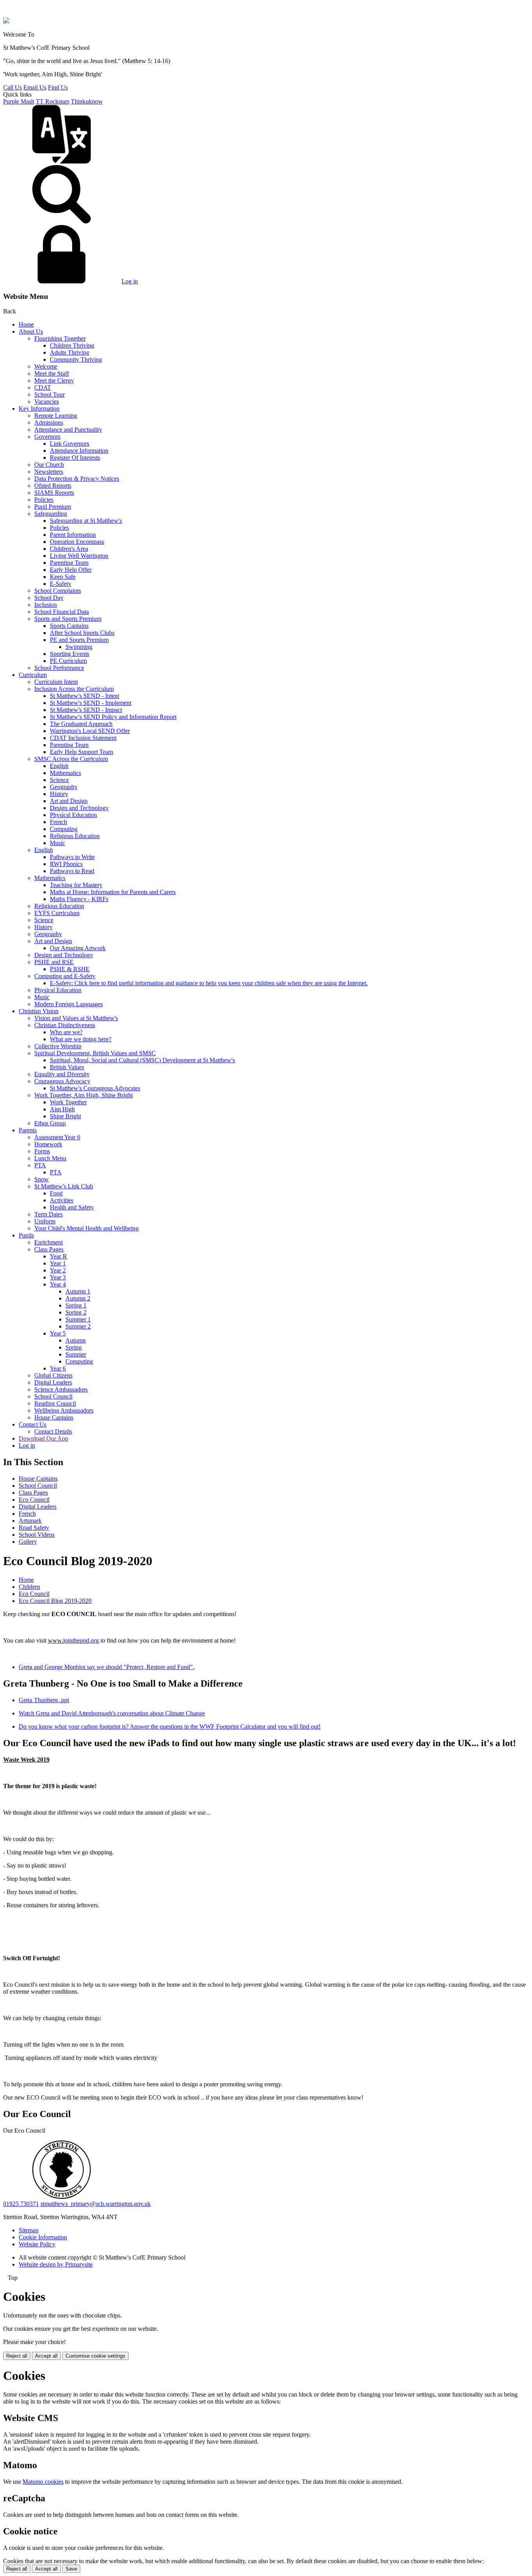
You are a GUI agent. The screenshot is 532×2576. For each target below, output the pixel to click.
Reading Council (55, 1403)
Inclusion (46, 605)
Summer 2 (78, 1326)
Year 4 (58, 1284)
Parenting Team (69, 563)
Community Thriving (76, 359)
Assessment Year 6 (57, 1137)
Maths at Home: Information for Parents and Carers (113, 892)
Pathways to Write (72, 857)
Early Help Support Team (81, 752)
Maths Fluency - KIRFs (79, 899)
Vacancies (47, 402)
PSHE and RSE (54, 962)
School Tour (49, 394)
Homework (48, 1144)
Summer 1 (78, 1319)
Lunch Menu (50, 1158)
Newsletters (49, 472)
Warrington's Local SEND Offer (90, 731)
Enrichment (48, 1242)
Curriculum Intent (56, 682)
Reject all (17, 2356)
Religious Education (75, 836)
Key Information (39, 409)
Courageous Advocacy (62, 1081)
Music (57, 843)
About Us (31, 331)
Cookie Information (43, 2237)
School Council (53, 1396)
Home (26, 324)
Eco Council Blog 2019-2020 (55, 1601)
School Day (49, 598)
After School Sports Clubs (82, 633)
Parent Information (73, 535)
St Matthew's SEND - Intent (85, 696)
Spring (74, 1347)
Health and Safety (72, 1207)
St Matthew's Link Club (64, 1186)
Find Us (58, 87)
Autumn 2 (78, 1298)
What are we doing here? (81, 1039)
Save (71, 2569)
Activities (62, 1200)
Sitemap (29, 2230)
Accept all (46, 2356)
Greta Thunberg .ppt (44, 1700)
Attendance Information (79, 451)
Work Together (68, 1102)
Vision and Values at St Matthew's (76, 1018)
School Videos (37, 1535)
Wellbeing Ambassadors (64, 1410)
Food (56, 1193)
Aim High (62, 1109)
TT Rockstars (53, 101)
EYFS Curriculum (57, 913)
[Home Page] (6, 21)
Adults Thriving (70, 352)
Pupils (26, 1235)
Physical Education (73, 815)
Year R (58, 1256)
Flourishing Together (60, 338)
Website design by (56, 2264)
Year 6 (58, 1368)
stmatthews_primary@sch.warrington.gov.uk (96, 2204)
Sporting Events (70, 654)
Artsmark (30, 1521)
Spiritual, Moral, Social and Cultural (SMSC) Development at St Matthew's (142, 1060)
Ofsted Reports (53, 486)
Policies (44, 500)
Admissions (49, 423)
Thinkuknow (87, 101)
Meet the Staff (52, 373)
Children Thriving (72, 345)
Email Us (35, 87)
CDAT (43, 387)
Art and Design (69, 801)
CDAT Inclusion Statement (83, 738)
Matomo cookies (43, 2482)
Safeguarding (51, 514)
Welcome (46, 366)
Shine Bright (65, 1116)
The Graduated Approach (81, 724)
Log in (130, 281)
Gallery (28, 1542)
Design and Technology (79, 808)
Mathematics (65, 773)
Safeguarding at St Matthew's (86, 521)
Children (29, 1587)
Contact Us (33, 1424)
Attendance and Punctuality (68, 430)
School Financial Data (62, 612)
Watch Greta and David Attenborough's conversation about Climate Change (112, 1713)
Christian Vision (39, 1011)
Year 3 (58, 1277)
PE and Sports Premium (79, 640)
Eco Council (34, 1500)
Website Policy (37, 2244)
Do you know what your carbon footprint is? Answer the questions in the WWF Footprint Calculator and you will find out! (170, 1726)
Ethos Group (50, 1123)
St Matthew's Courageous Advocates (95, 1088)
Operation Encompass (77, 542)
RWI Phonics (66, 864)
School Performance (59, 668)
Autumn (76, 1340)
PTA (40, 1165)
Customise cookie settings (95, 2356)
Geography (64, 787)
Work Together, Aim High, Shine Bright (84, 1095)
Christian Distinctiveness (65, 1025)
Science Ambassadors (61, 1389)
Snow (41, 1179)
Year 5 (58, 1333)
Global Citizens (53, 1375)
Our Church (49, 465)
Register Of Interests (75, 458)
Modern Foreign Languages (69, 1004)
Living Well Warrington (79, 556)
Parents (28, 1130)
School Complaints (58, 591)
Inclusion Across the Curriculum (74, 689)
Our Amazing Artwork (78, 948)
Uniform (45, 1221)
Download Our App (43, 1438)
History (59, 794)
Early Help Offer (71, 570)
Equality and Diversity (62, 1074)
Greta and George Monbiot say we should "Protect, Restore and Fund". (107, 1667)
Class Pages (49, 1249)
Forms (42, 1151)
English (59, 766)
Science (59, 780)
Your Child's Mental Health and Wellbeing (86, 1228)
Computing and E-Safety (65, 976)
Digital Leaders (53, 1382)
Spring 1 (76, 1305)
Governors (47, 437)
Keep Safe (63, 577)
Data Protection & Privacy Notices (77, 479)
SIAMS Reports (54, 493)
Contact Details (53, 1431)
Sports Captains (69, 626)
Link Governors (70, 444)
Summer (76, 1354)
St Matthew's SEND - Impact (86, 710)
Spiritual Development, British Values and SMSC (95, 1053)
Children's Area (69, 549)
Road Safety (34, 1528)
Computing (64, 829)
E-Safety (61, 584)
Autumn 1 (78, 1291)
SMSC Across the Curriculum (71, 759)
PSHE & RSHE (70, 969)
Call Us (12, 87)
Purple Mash (19, 101)
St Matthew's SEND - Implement (91, 703)
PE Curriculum (68, 661)
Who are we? (66, 1032)
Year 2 (58, 1270)
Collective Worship (58, 1046)
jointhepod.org (81, 1640)
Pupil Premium (53, 507)
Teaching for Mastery (76, 885)
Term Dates (48, 1214)
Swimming (79, 647)
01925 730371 (21, 2204)
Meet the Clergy (54, 380)
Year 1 (58, 1263)
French (58, 822)
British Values (67, 1067)
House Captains (54, 1417)
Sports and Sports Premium (68, 619)
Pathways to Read (72, 871)
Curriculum (33, 675)
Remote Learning (56, 416)
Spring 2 (76, 1312)
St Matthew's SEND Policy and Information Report (113, 717)
